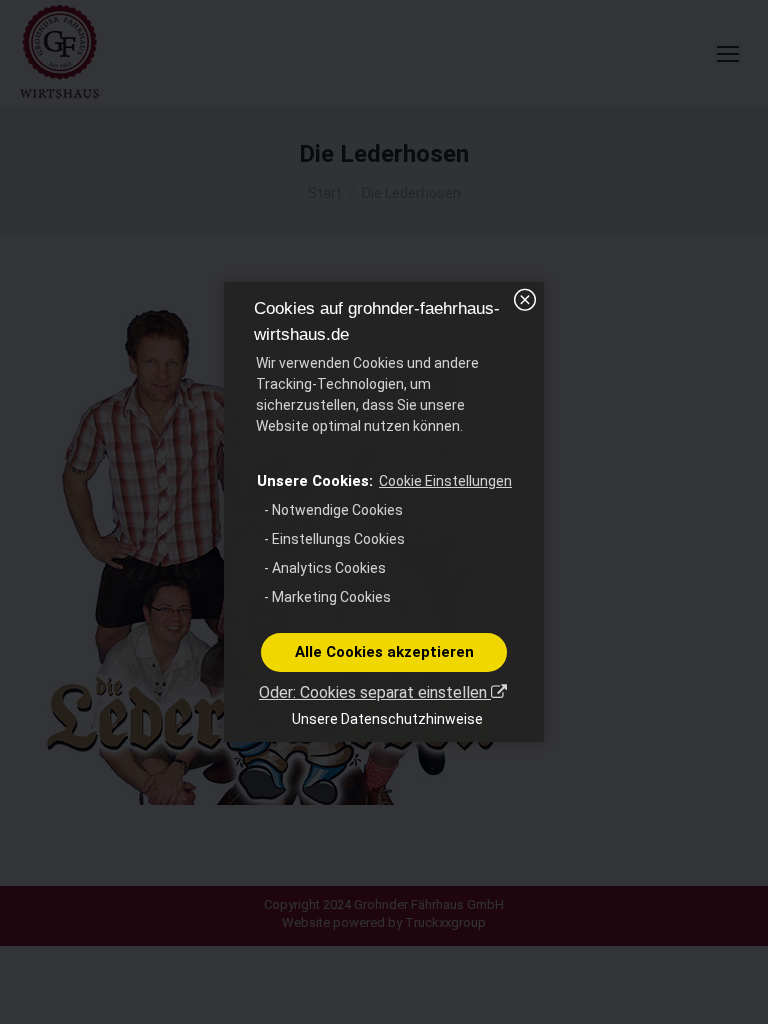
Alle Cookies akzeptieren (384, 652)
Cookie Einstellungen (445, 481)
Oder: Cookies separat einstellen (375, 692)
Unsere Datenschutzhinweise (387, 719)
